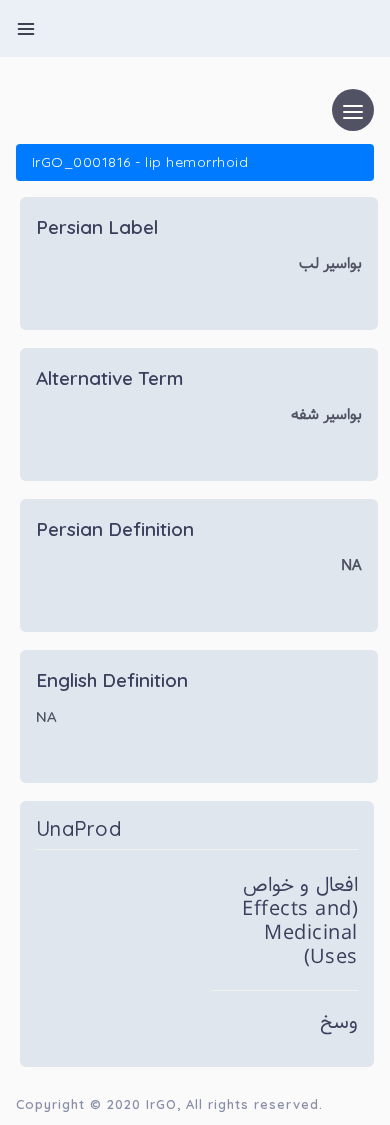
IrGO (161, 1104)
